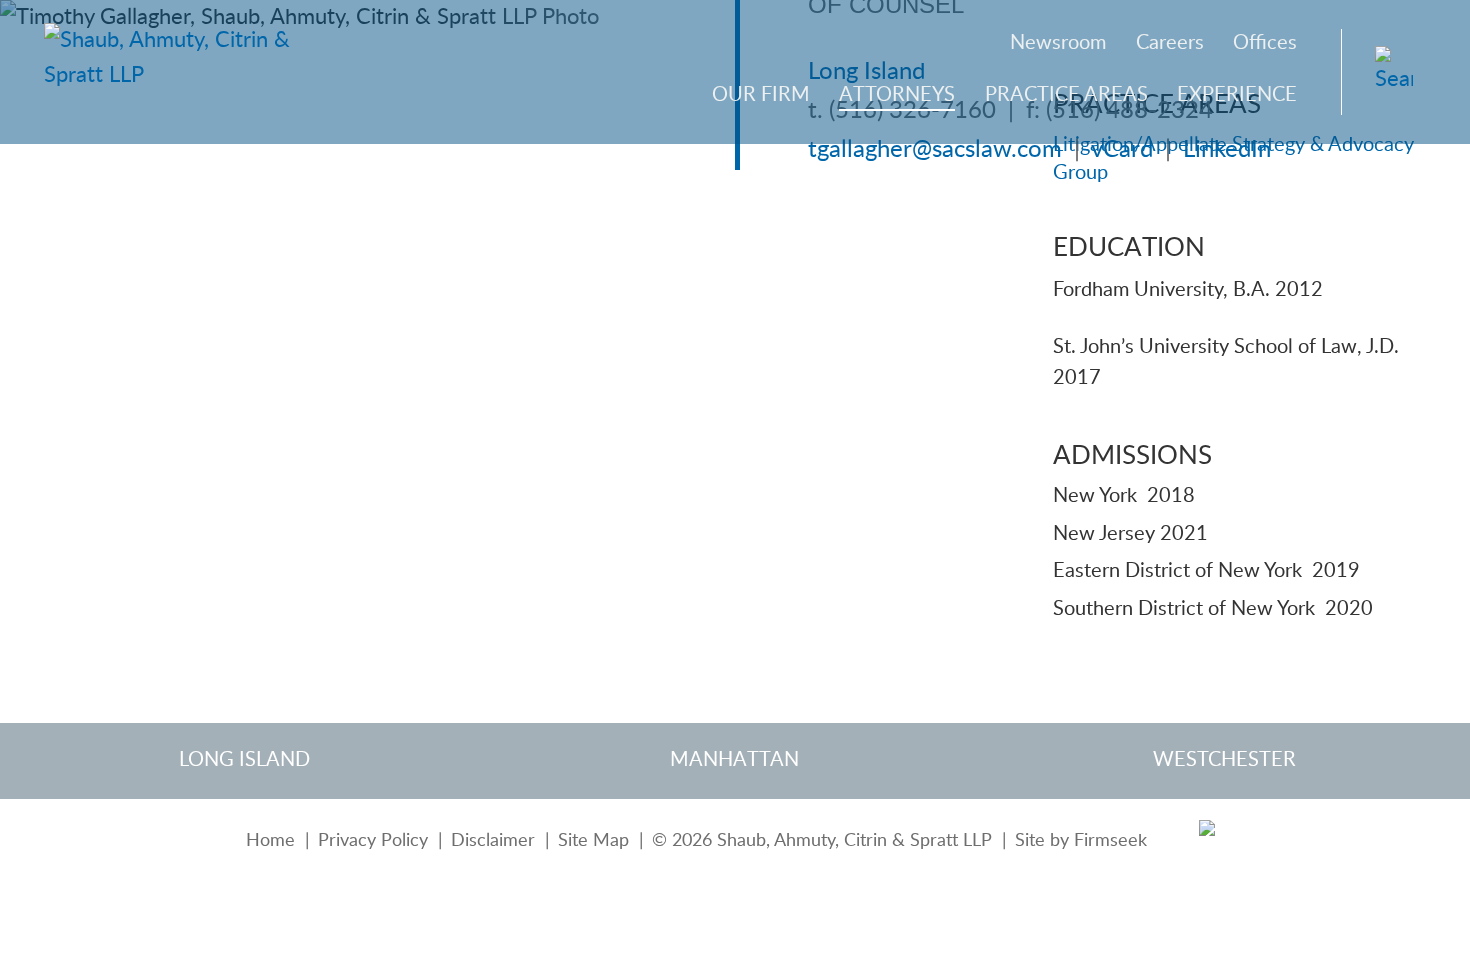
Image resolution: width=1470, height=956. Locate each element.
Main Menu (665, 27)
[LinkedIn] (1210, 842)
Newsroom (1058, 43)
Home (270, 840)
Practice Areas (1066, 95)
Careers (1170, 43)
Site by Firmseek (1081, 840)
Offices (1265, 43)
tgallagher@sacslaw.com (935, 150)
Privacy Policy (373, 840)
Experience (1237, 95)
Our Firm (761, 95)
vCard (1122, 150)
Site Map (593, 840)
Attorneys (897, 95)
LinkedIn (1227, 150)
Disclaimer (493, 840)
